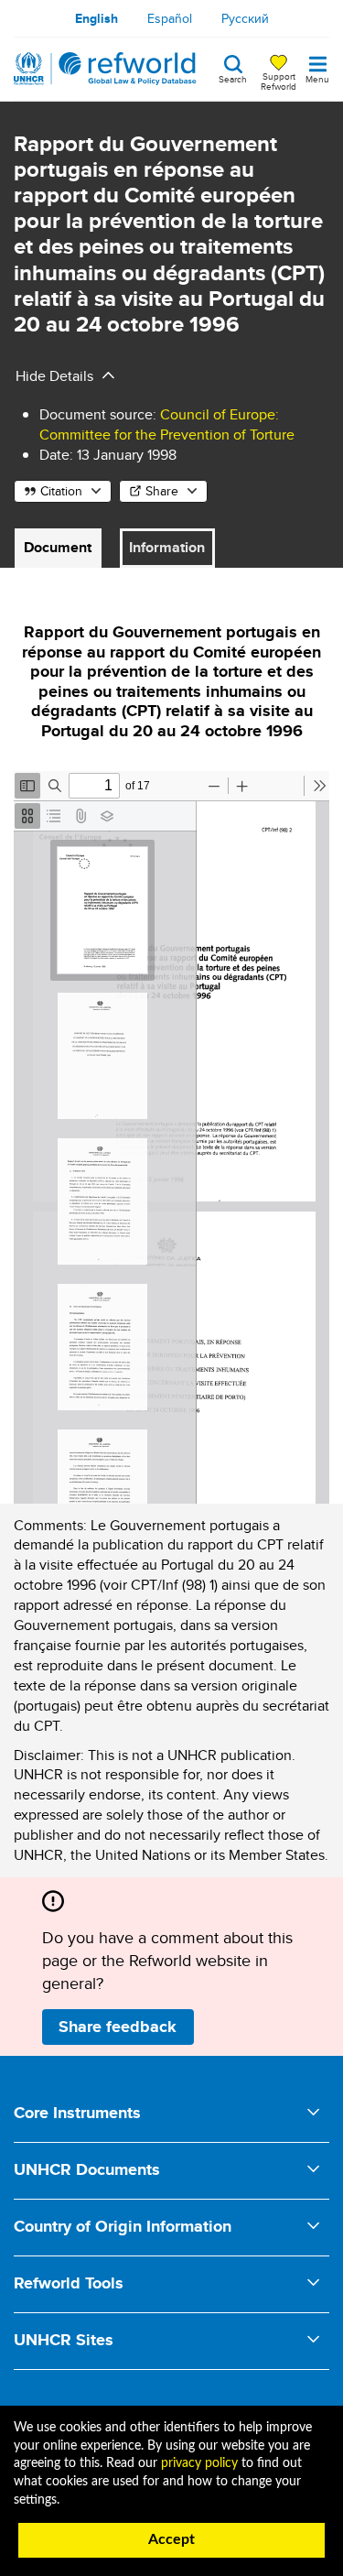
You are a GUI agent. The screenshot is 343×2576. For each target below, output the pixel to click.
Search (233, 78)
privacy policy (199, 2463)
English (96, 18)
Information (167, 547)
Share (162, 491)
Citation (61, 491)
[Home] (105, 69)
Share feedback (118, 2027)
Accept (171, 2539)
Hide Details (54, 376)
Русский (245, 18)
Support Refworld (279, 81)
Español (170, 18)
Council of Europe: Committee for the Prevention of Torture (167, 424)
